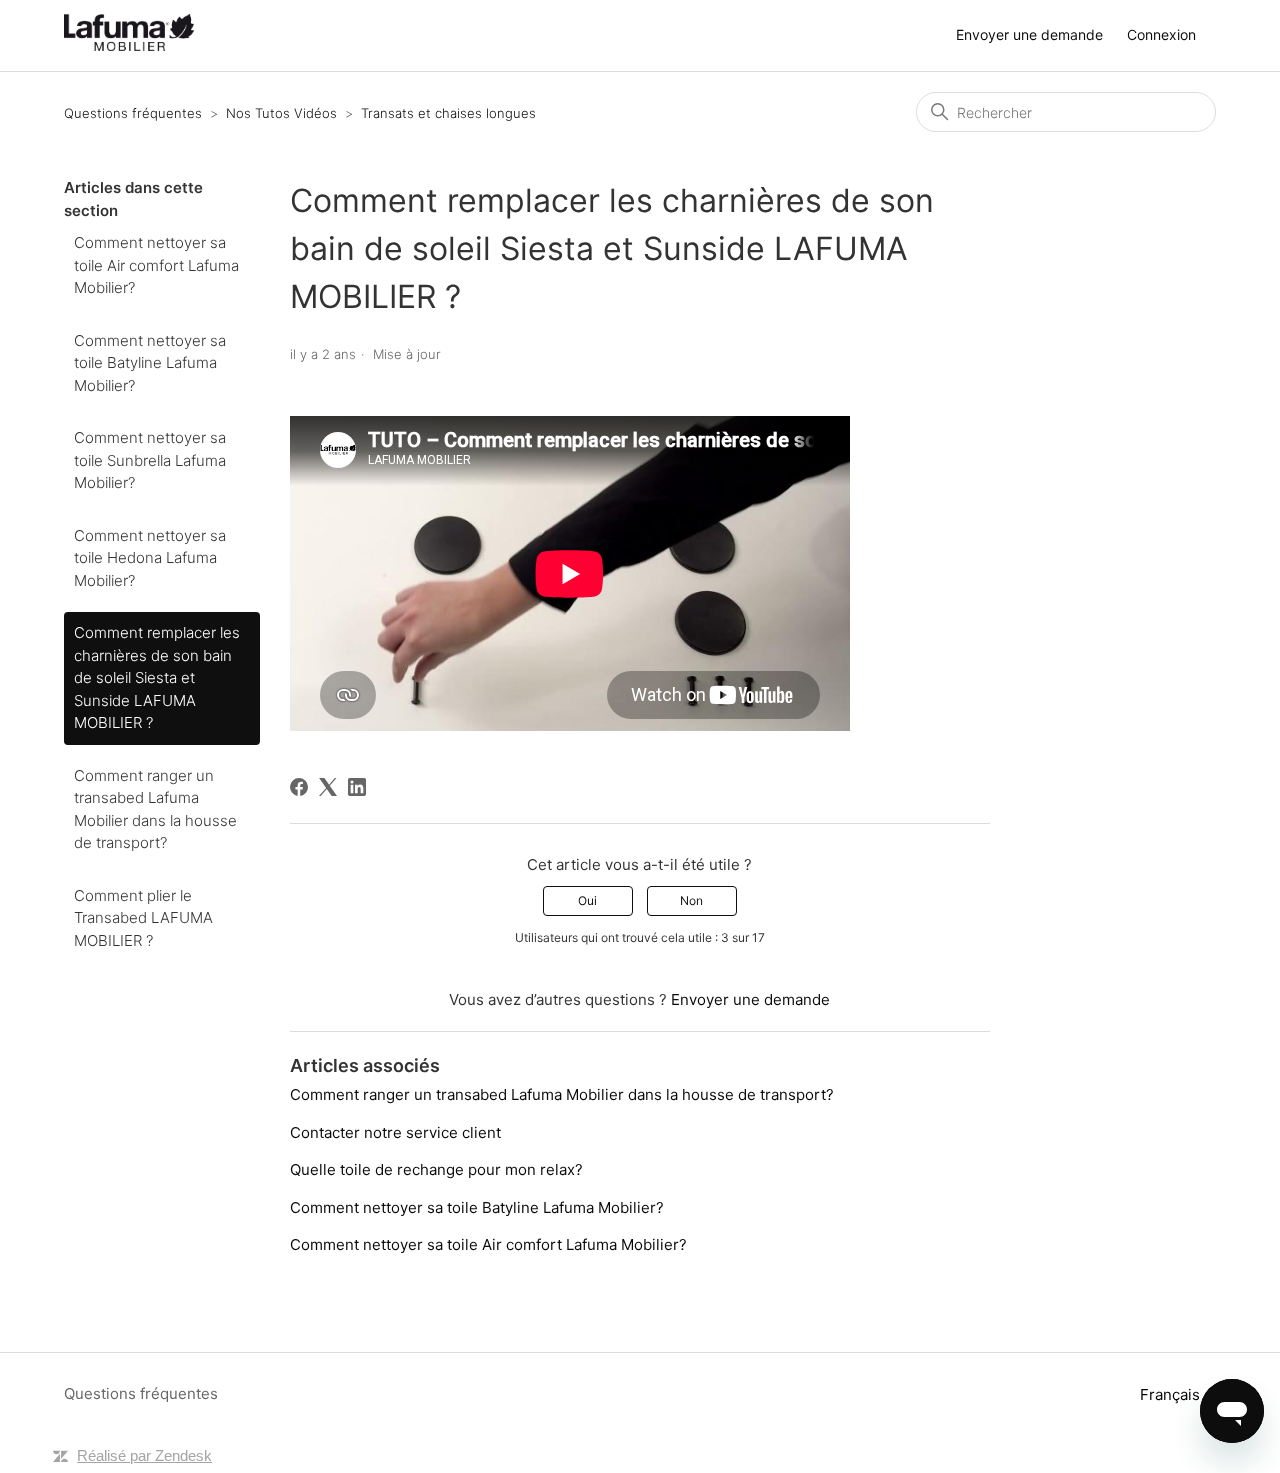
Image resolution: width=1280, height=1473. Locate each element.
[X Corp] (328, 787)
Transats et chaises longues (448, 113)
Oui (587, 900)
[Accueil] (129, 45)
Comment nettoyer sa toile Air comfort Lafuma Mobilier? (156, 265)
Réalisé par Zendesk (144, 1455)
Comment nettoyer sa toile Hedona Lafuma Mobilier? (150, 558)
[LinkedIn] (357, 787)
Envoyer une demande (1029, 34)
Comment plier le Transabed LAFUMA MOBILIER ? (143, 918)
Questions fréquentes (133, 113)
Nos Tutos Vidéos (281, 113)
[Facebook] (299, 787)
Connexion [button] (1161, 34)
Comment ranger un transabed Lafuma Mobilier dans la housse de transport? (155, 809)
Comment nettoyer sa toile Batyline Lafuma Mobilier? (150, 363)
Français (1172, 1394)
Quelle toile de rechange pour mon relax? (436, 1169)
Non (691, 900)
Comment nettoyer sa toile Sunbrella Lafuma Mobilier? (150, 460)
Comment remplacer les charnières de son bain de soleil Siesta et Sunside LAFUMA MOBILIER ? (157, 677)
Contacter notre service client (395, 1132)
